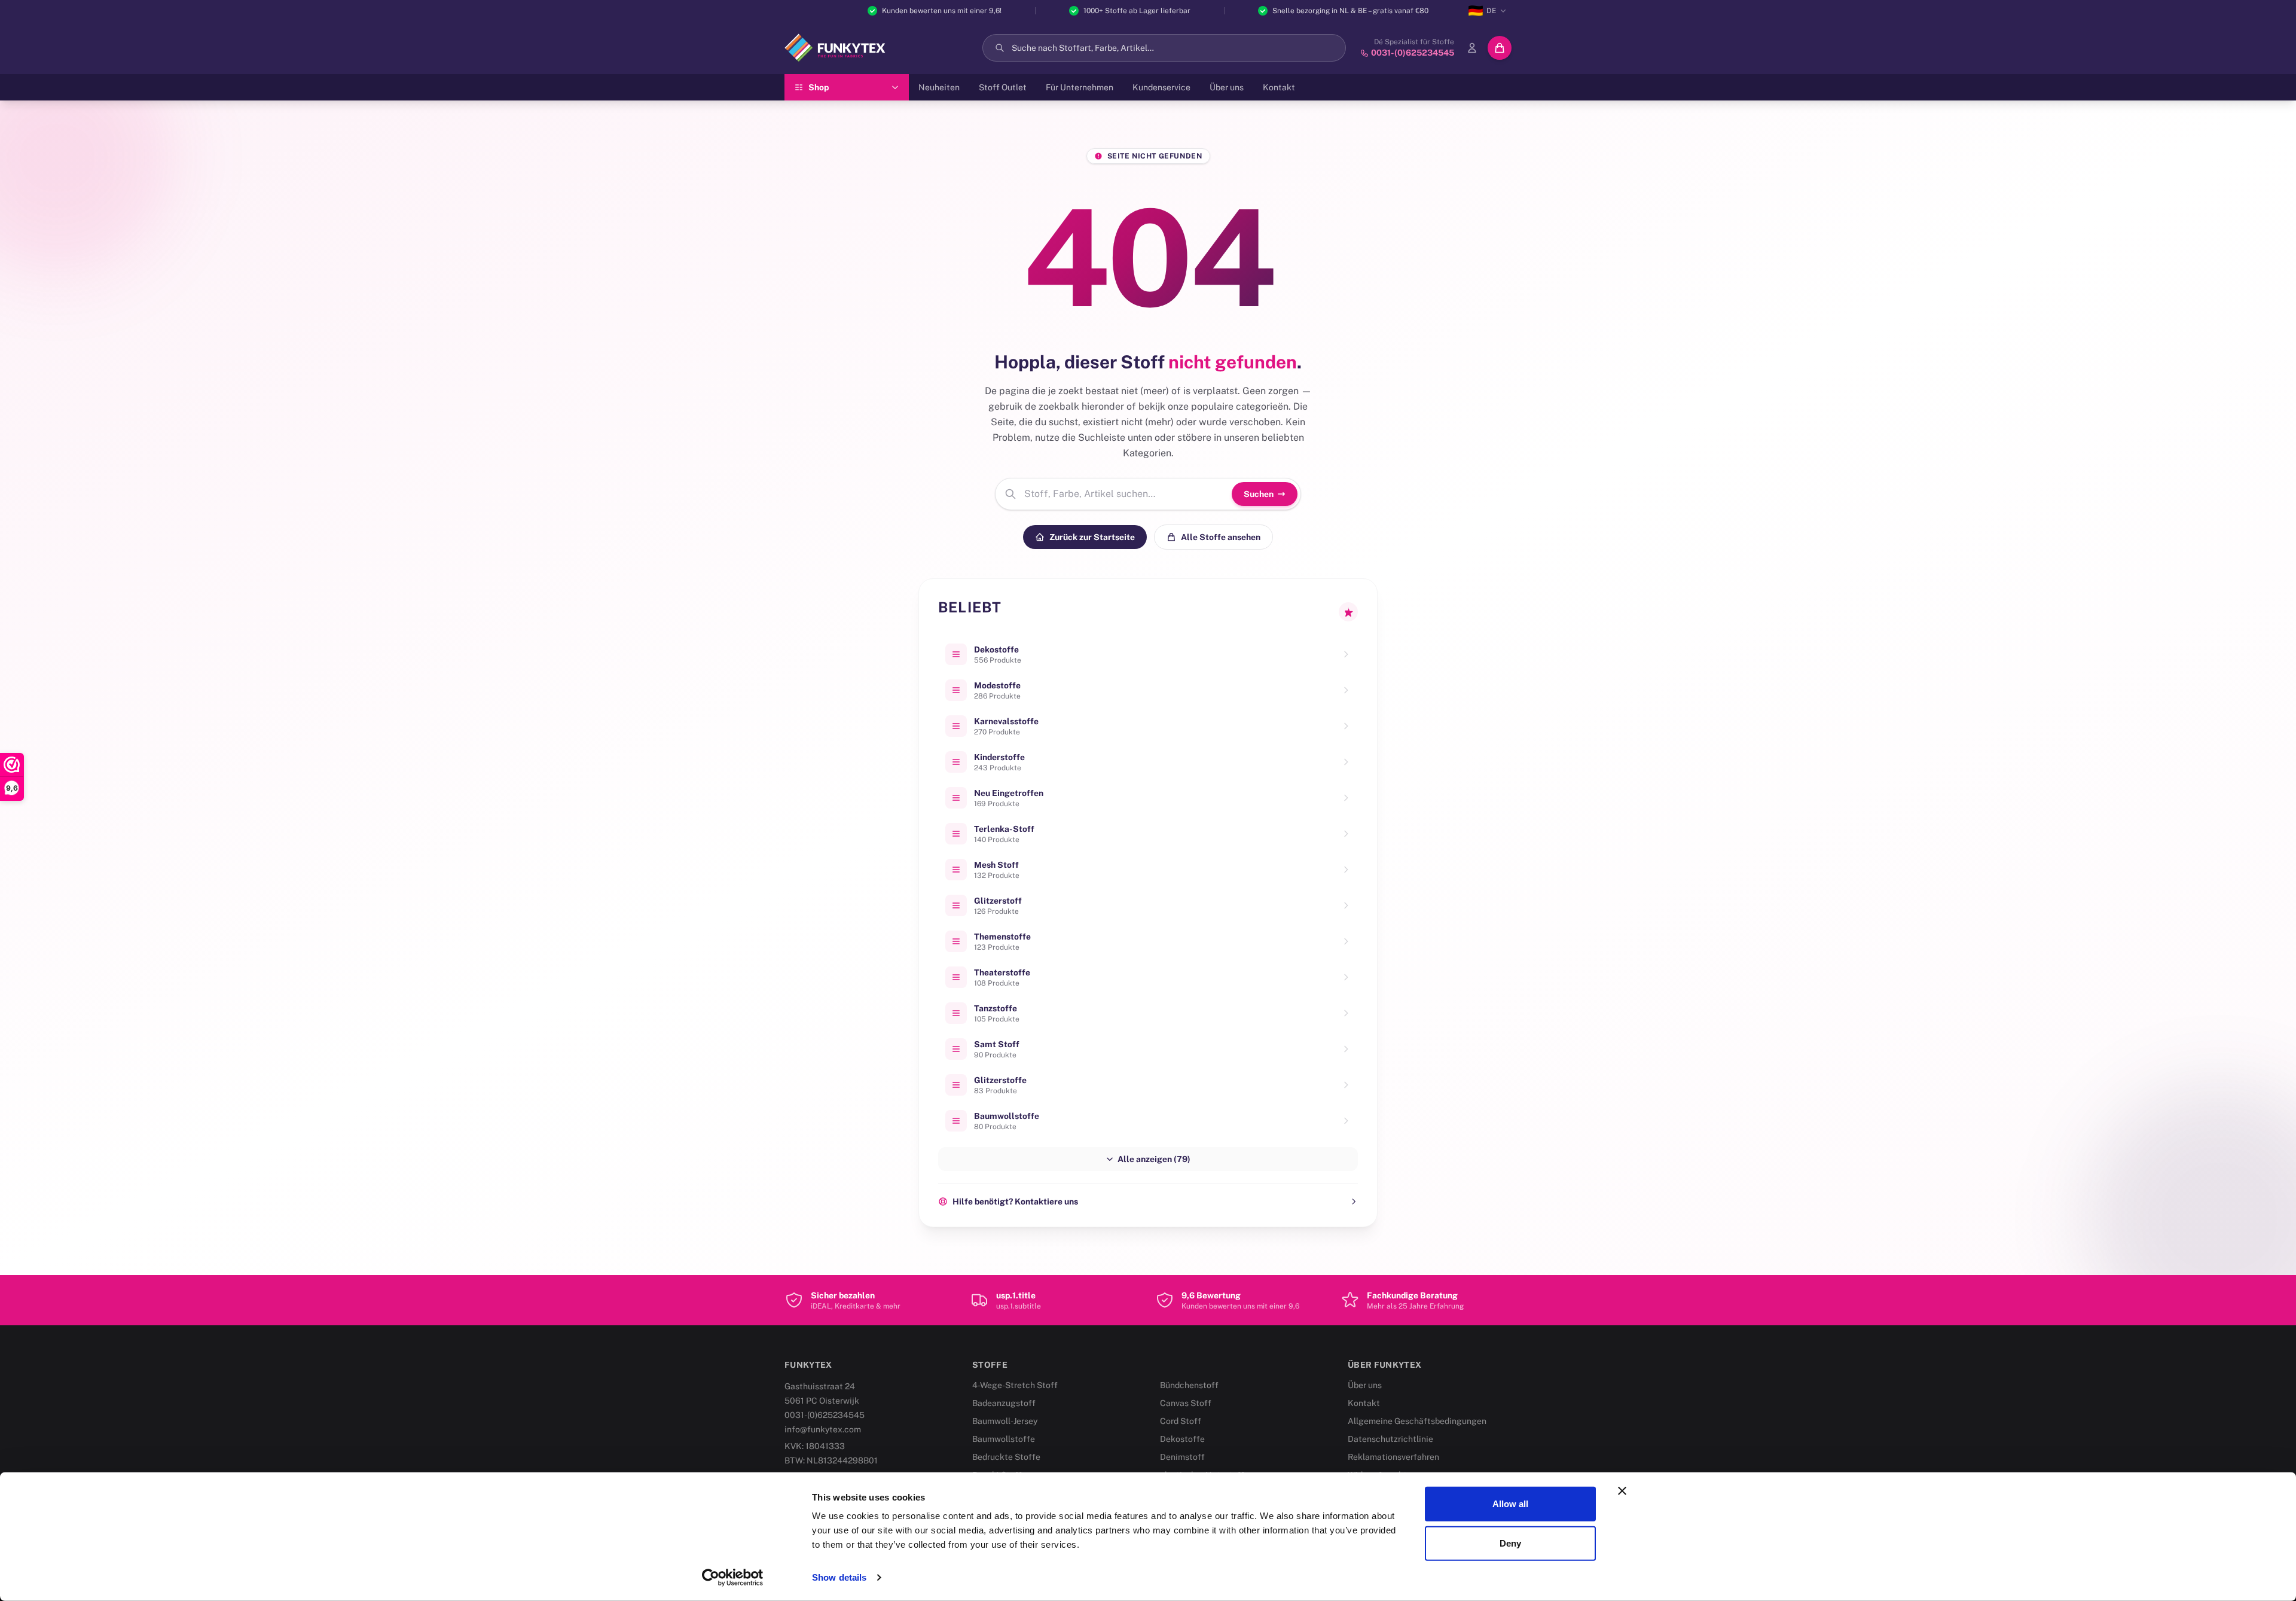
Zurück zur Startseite (1092, 537)
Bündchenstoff (1189, 1385)
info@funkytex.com (823, 1429)
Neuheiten (939, 87)
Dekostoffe (1182, 1439)
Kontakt (1279, 87)
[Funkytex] (835, 48)
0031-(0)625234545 (825, 1415)
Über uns (1227, 87)
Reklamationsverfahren (1393, 1457)
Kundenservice (1161, 87)
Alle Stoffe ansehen (1221, 537)
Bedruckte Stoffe (1006, 1457)
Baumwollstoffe (1004, 1439)
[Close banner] (1622, 1491)
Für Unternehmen (1080, 87)
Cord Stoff (1181, 1421)
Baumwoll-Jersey (1005, 1421)
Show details (839, 1577)
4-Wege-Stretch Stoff (1015, 1385)
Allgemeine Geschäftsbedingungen (1417, 1421)
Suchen (1259, 494)
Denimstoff (1182, 1457)
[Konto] (1472, 48)
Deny (1510, 1543)
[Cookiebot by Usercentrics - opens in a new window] (733, 1578)
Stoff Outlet (1003, 87)
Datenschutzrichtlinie (1390, 1439)
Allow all (1511, 1504)
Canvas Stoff (1186, 1403)
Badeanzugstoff (1004, 1403)
